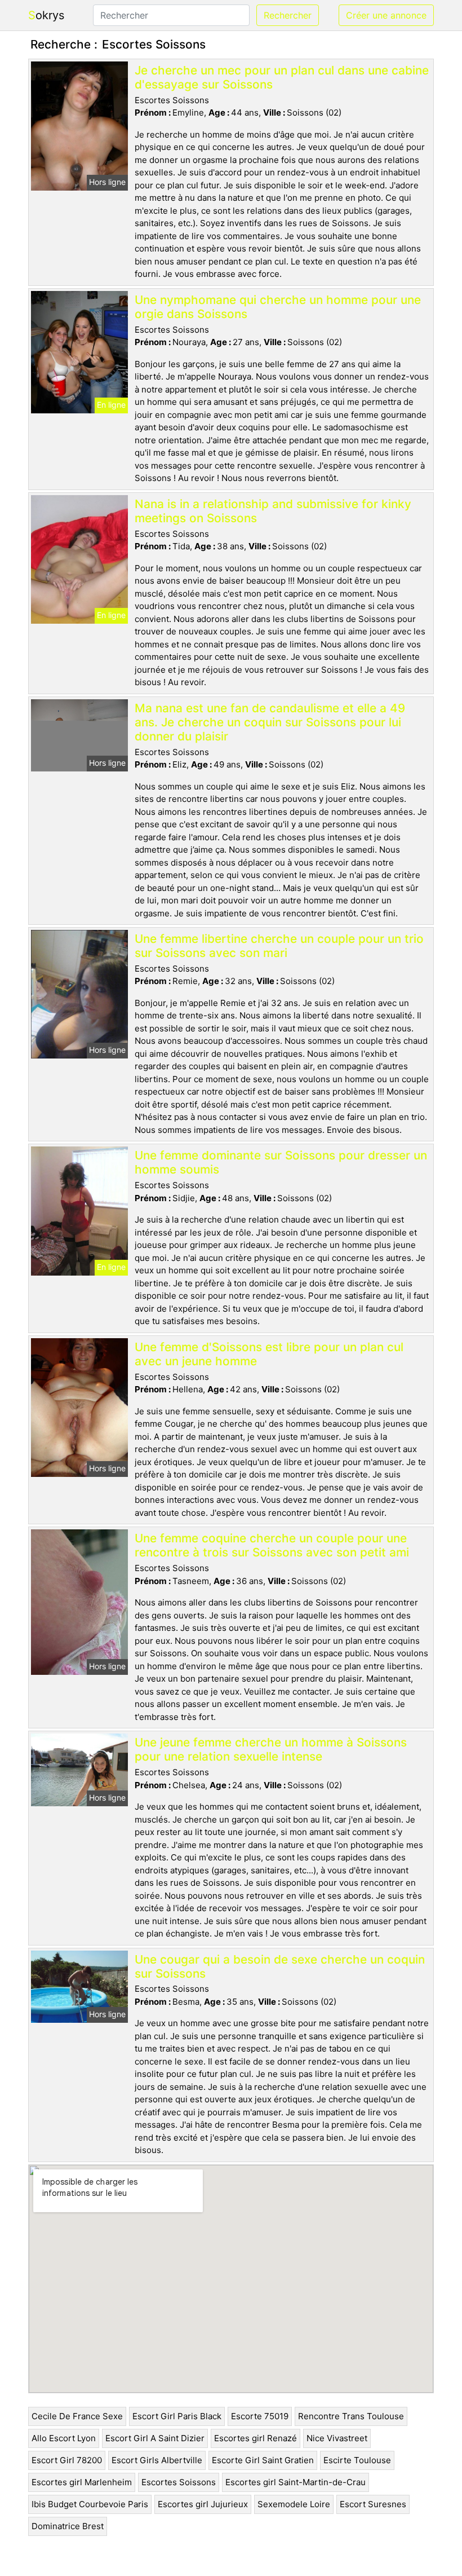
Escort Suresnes (373, 2504)
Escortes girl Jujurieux (203, 2504)
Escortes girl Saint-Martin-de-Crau (296, 2482)
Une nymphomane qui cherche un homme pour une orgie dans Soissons (278, 307)
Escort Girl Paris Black (177, 2416)
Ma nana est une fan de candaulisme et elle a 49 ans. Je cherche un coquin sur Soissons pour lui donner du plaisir (270, 722)
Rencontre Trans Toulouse (351, 2416)
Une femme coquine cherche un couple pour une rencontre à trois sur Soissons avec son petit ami (272, 1545)
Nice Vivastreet (337, 2438)
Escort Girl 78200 (67, 2460)
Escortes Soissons (179, 2482)
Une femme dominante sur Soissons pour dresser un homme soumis (281, 1162)
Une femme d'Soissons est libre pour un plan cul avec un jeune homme (269, 1354)
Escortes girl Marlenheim (82, 2482)
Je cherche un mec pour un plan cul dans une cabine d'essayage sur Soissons (282, 77)
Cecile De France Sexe (77, 2416)
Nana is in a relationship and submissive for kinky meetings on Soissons (273, 511)
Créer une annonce (386, 15)
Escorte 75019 (260, 2416)
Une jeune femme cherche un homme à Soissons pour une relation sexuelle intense (271, 1749)
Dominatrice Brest (68, 2526)
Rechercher (288, 15)
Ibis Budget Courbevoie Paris (90, 2504)
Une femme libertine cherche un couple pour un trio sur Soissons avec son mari (279, 946)
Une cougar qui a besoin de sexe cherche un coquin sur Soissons (280, 1966)
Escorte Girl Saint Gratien (263, 2460)
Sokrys (46, 15)
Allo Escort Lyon (64, 2438)
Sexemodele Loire (294, 2504)
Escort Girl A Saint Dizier (155, 2438)
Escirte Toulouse (357, 2460)
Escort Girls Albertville (157, 2460)
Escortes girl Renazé (256, 2438)
